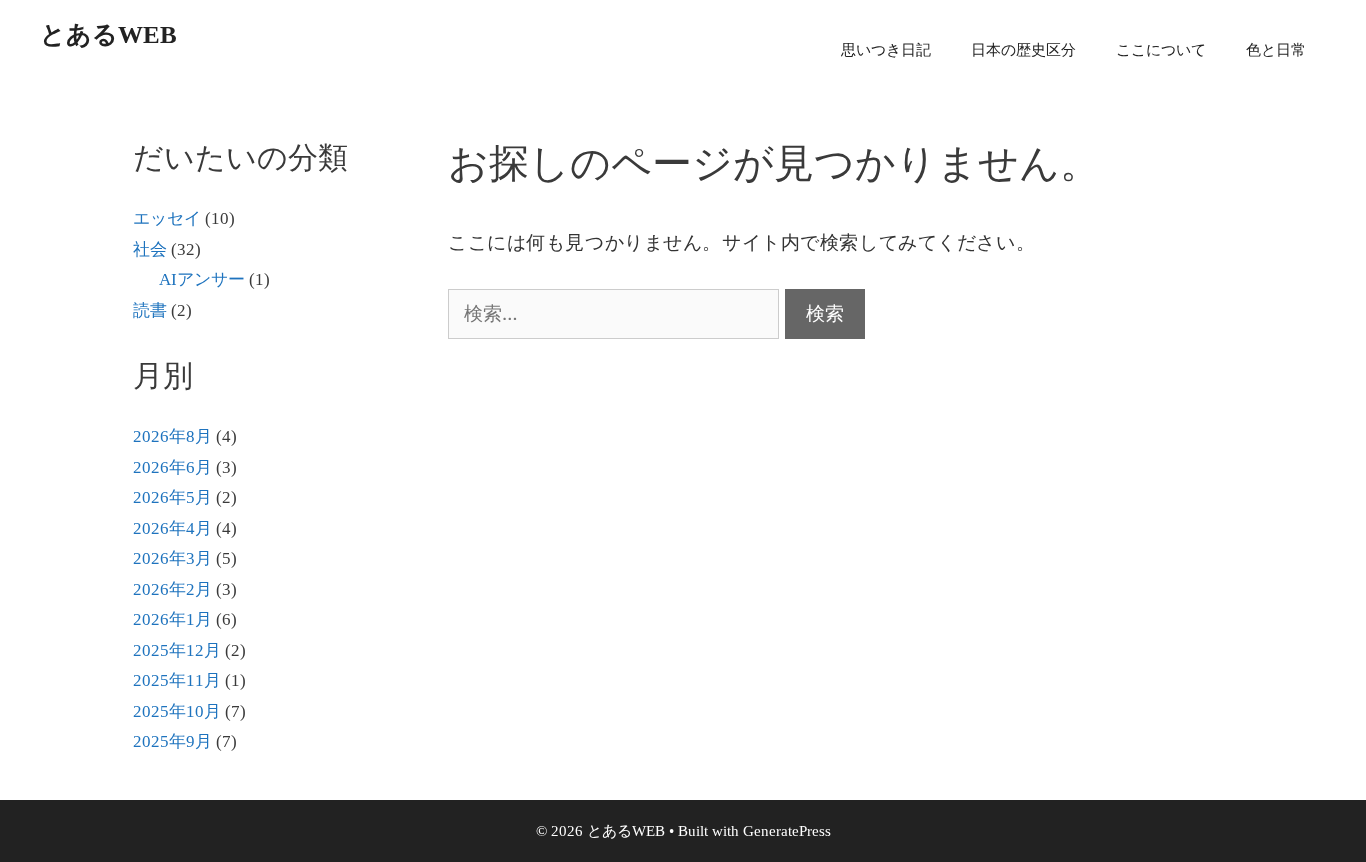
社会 (150, 249)
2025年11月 (177, 680)
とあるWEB (108, 34)
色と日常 (1276, 50)
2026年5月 (172, 497)
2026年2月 (172, 589)
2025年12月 (177, 650)
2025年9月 (172, 741)
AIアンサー (202, 279)
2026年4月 (172, 528)
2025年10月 (177, 711)
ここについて (1161, 50)
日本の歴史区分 (1023, 50)
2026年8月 (172, 436)
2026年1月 (172, 619)
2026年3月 (172, 558)
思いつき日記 (886, 50)
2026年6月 (172, 467)
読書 (150, 310)
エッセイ (167, 218)
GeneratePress (787, 831)
